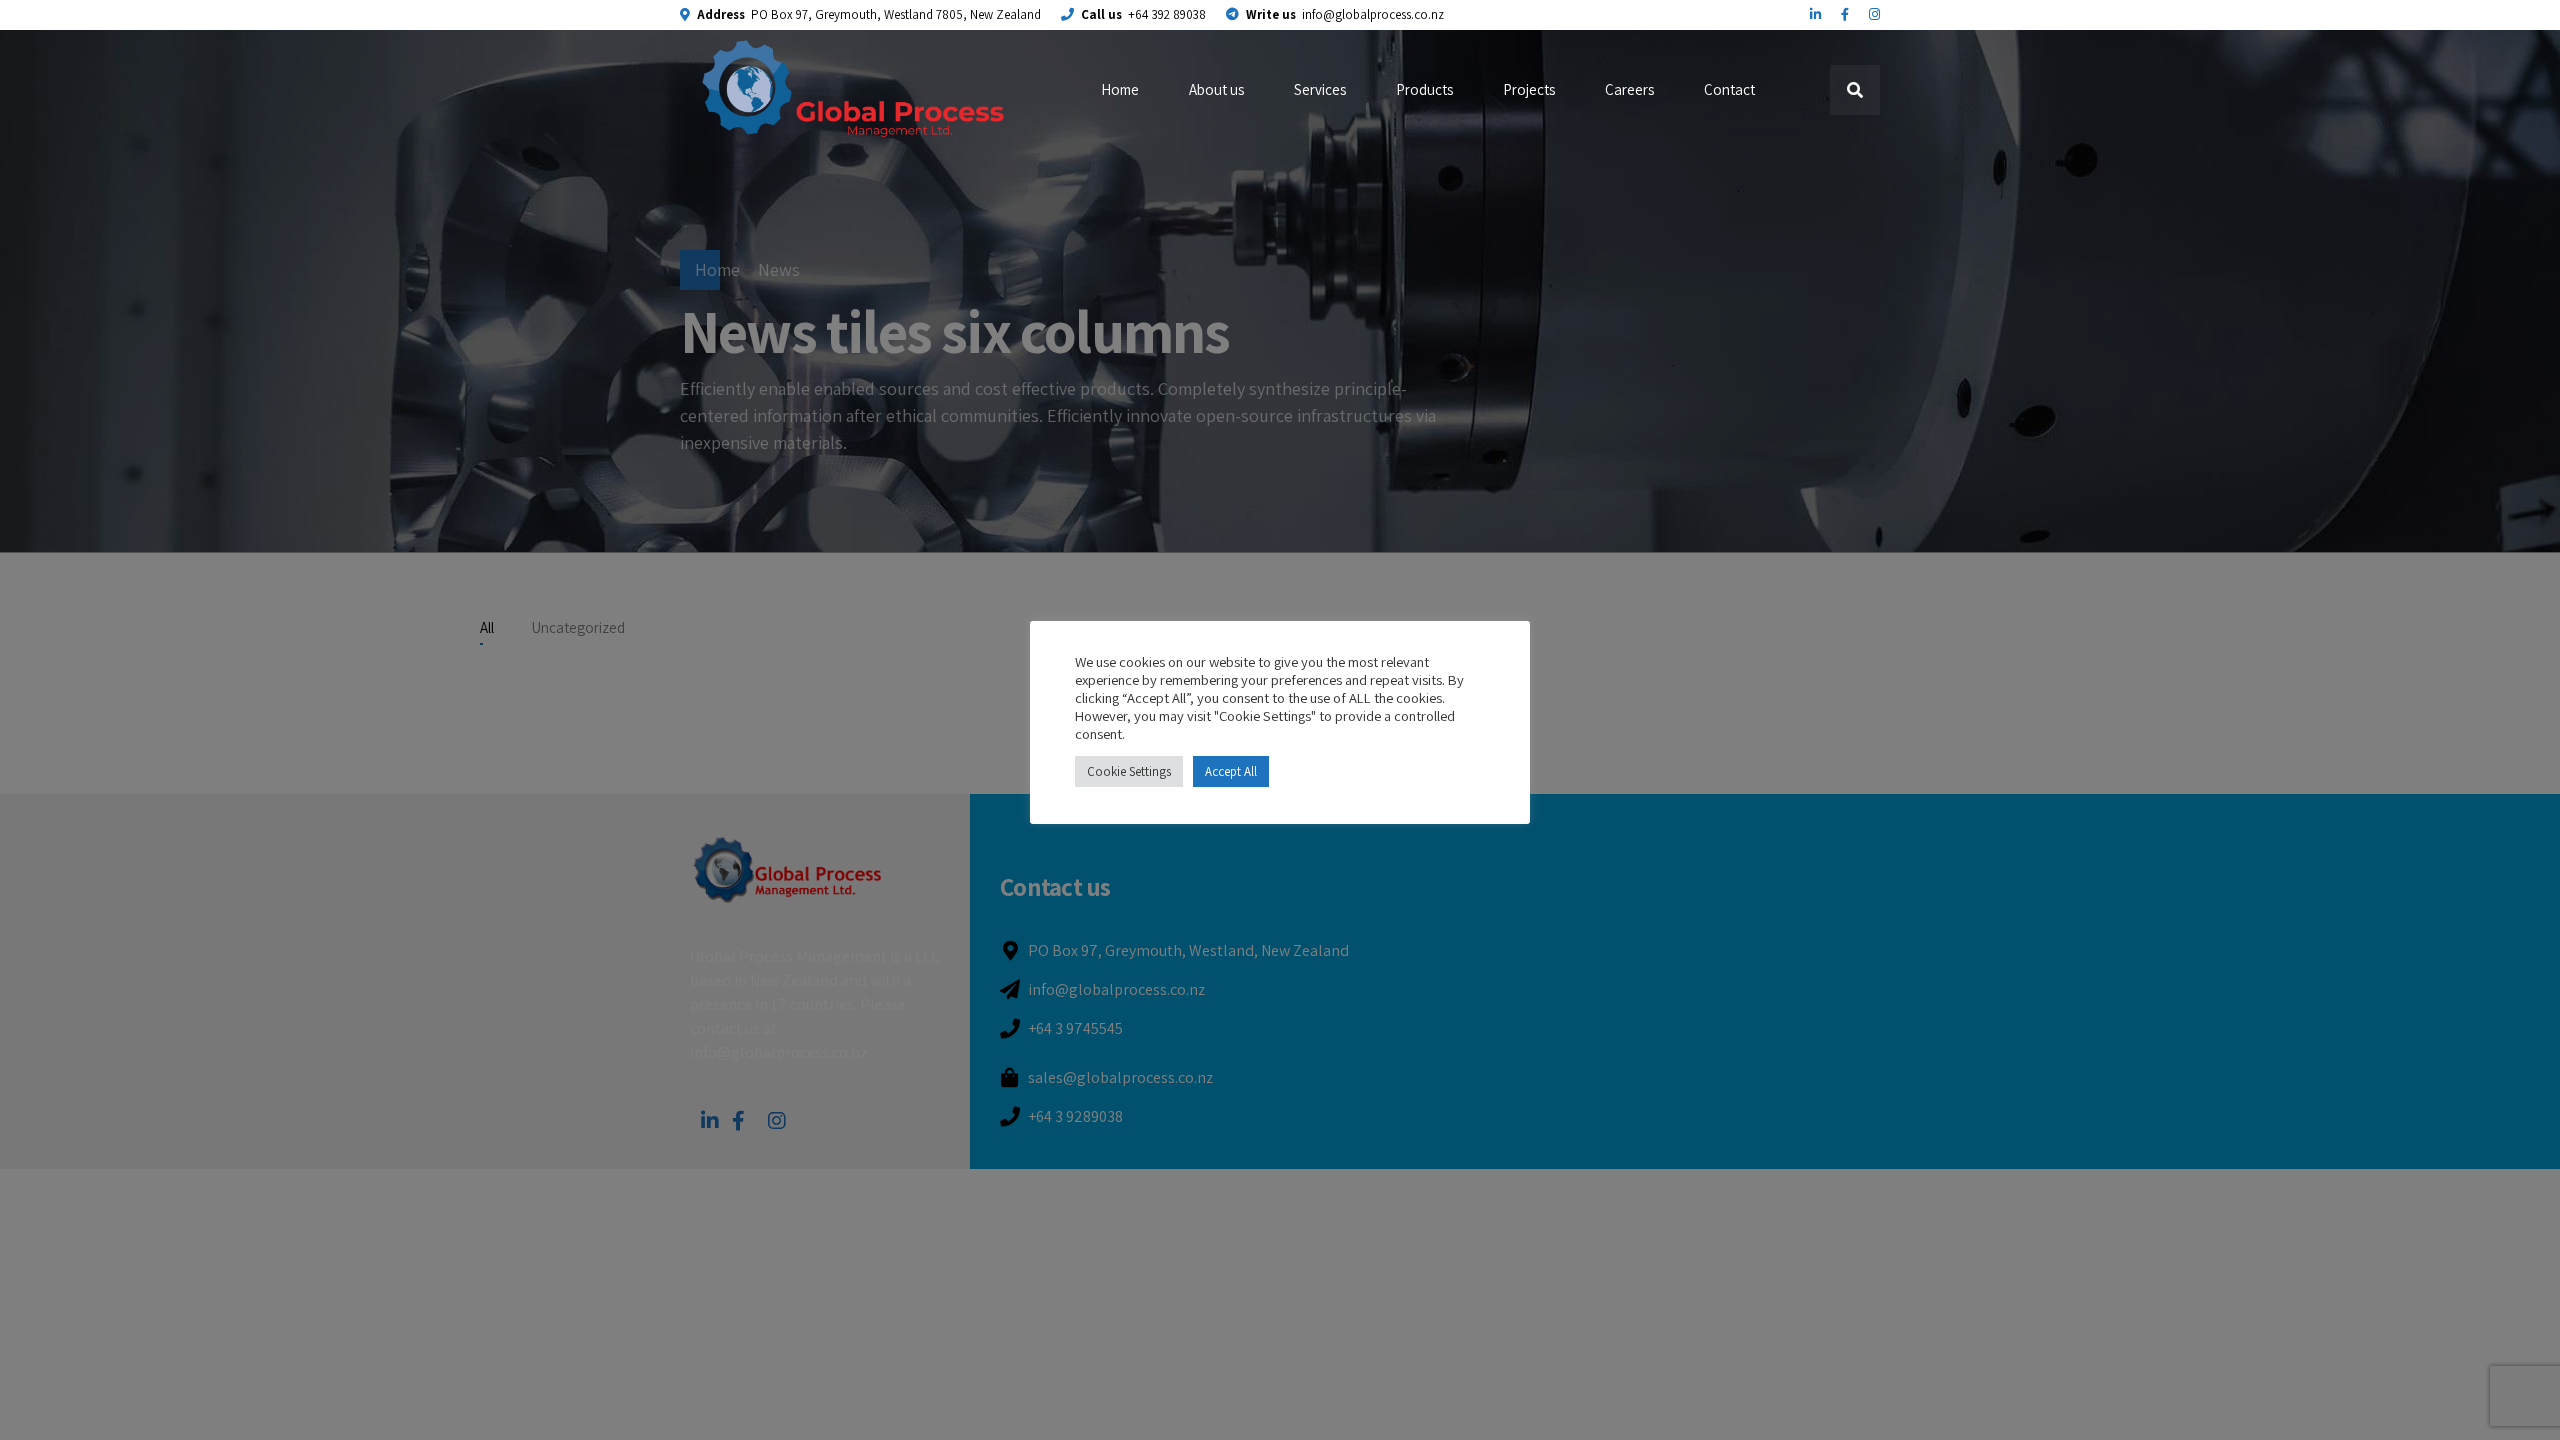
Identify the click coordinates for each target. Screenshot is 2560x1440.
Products (1424, 89)
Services (1320, 89)
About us (1216, 89)
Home (1120, 89)
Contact (1729, 89)
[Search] (1855, 90)
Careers (1629, 89)
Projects (1529, 89)
